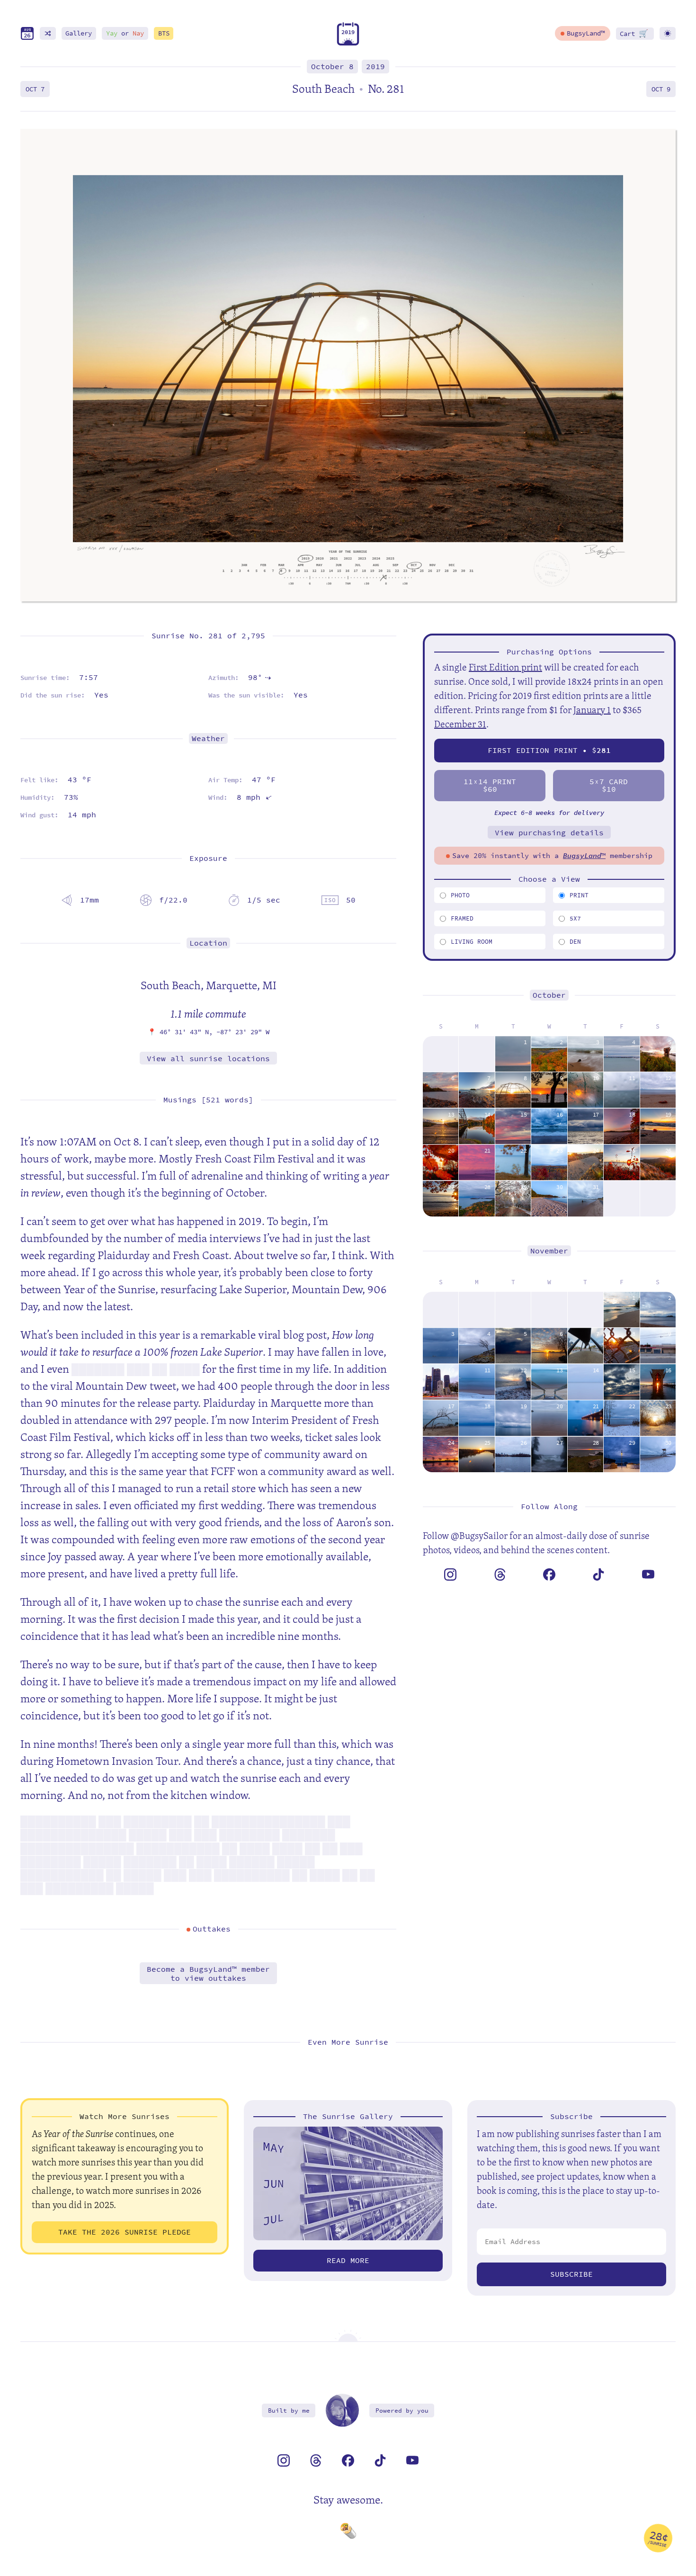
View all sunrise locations (208, 1059)
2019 (375, 67)
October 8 (332, 67)
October (549, 995)
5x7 (575, 918)
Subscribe (571, 2274)
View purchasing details (549, 833)
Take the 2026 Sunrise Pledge (125, 2232)
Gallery (79, 33)
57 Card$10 (609, 785)
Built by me (289, 2411)
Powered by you (402, 2411)
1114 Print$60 (490, 785)
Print (579, 895)
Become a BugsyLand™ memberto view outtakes (208, 1974)
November (549, 1251)
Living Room (472, 942)
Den (575, 942)
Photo (460, 895)
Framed (462, 918)
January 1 (592, 710)
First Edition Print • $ (549, 750)
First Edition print (505, 667)
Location (208, 943)
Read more (348, 2260)
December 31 (460, 724)
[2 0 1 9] (348, 43)
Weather (208, 738)
